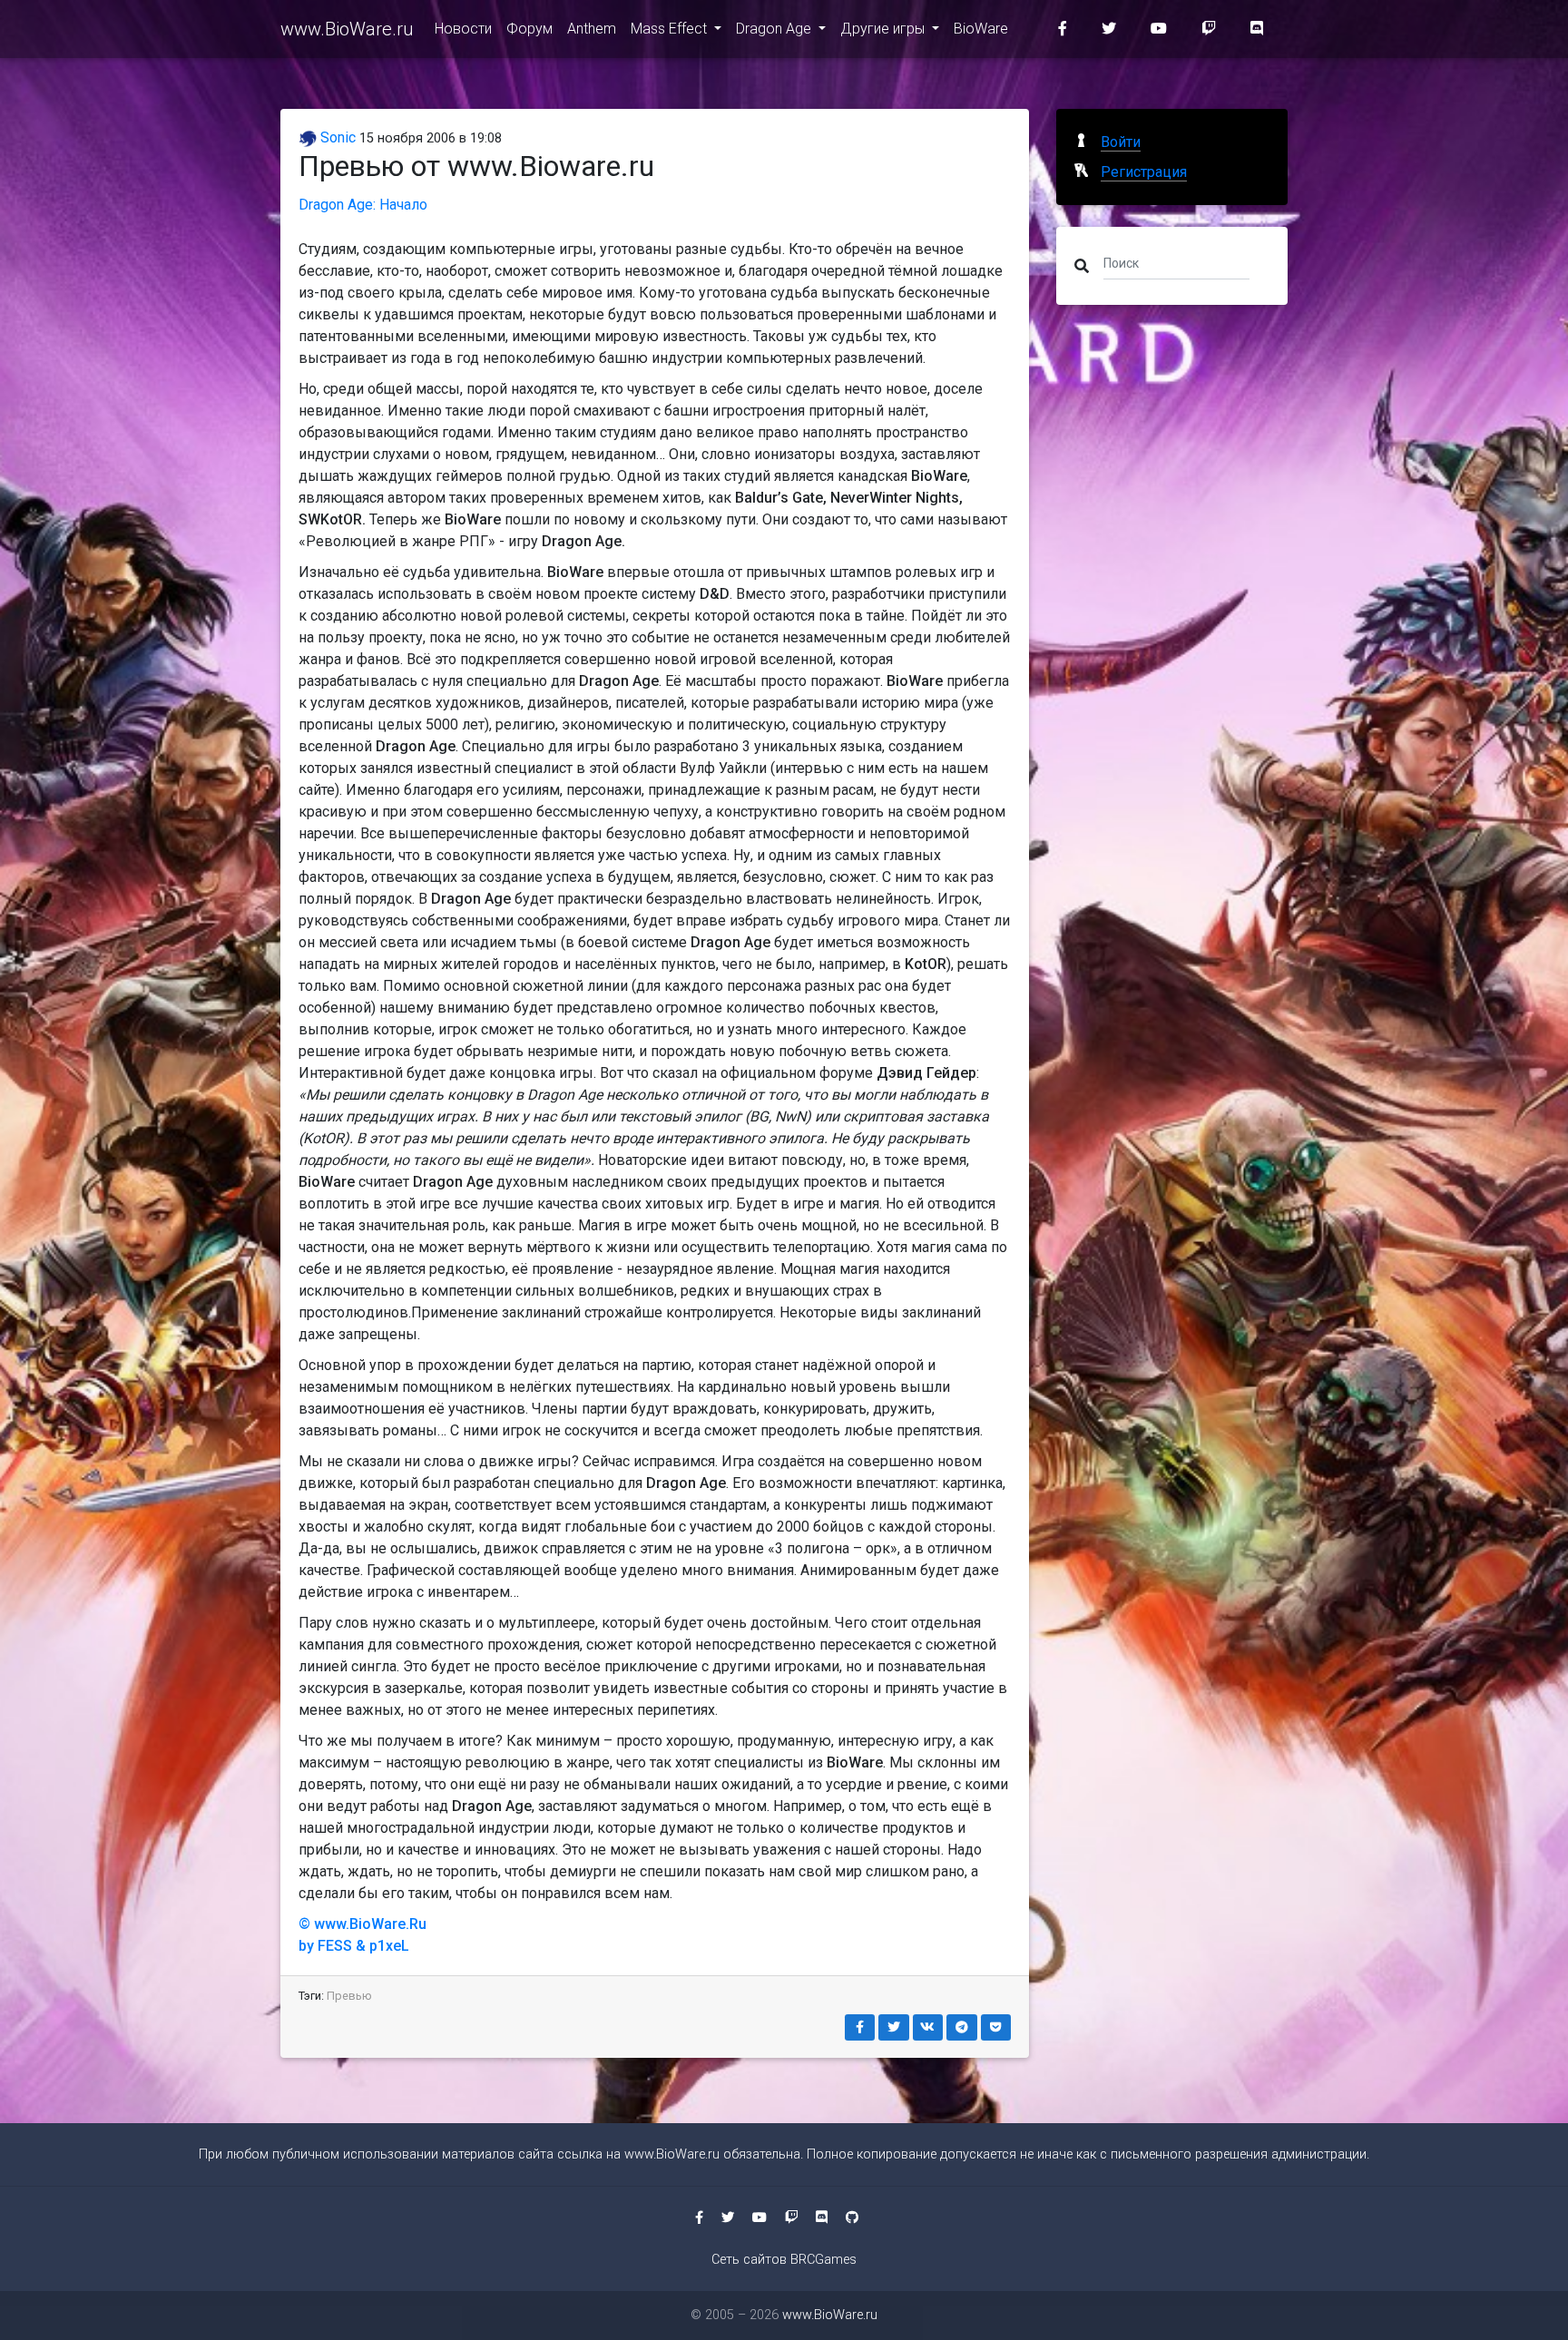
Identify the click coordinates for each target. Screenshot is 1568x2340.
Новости (463, 29)
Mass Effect (671, 29)
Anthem (592, 29)
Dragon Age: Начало (363, 205)
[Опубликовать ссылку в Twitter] (894, 2027)
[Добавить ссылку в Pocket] (996, 2027)
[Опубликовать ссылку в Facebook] (860, 2027)
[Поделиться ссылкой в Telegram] (962, 2027)
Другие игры (884, 29)
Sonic (336, 137)
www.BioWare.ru (347, 29)
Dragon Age (775, 29)
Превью (349, 1996)
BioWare (981, 29)
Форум (529, 29)
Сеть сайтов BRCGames (784, 2260)
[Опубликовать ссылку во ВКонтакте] (928, 2027)
